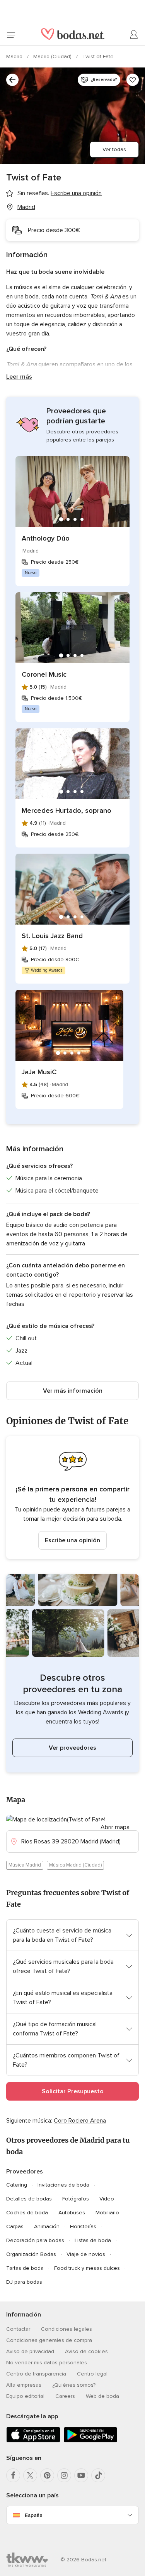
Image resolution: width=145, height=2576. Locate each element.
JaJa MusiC (39, 1072)
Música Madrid (25, 1865)
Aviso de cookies (86, 2351)
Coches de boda (27, 2213)
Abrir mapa (115, 1827)
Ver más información (73, 1391)
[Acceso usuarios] (134, 35)
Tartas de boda (25, 2268)
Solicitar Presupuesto (73, 2091)
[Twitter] (30, 2475)
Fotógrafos (76, 2199)
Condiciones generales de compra (49, 2340)
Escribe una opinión (72, 1540)
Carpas (15, 2226)
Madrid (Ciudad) (53, 56)
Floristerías (83, 2226)
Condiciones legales (67, 2329)
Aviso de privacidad (30, 2351)
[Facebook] (13, 2475)
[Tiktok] (98, 2475)
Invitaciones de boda (63, 2185)
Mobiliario (107, 2213)
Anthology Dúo (46, 538)
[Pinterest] (47, 2475)
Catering (17, 2185)
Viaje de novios (86, 2254)
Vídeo (107, 2199)
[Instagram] (64, 2475)
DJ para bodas (24, 2282)
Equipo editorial (25, 2396)
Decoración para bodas (35, 2240)
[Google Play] (90, 2441)
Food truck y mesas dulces (87, 2268)
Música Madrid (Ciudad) (75, 1865)
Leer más (19, 377)
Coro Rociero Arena (80, 2121)
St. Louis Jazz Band (52, 936)
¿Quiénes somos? (74, 2385)
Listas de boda (93, 2240)
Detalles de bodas (29, 2199)
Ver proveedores (72, 1748)
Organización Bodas (31, 2254)
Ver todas (114, 149)
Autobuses (72, 2213)
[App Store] (33, 2441)
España (34, 2515)
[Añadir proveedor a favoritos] (133, 80)
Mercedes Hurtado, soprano (67, 810)
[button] (72, 1498)
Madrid (15, 56)
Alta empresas (24, 2385)
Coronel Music (44, 674)
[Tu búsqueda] (12, 80)
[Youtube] (81, 2475)
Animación (47, 2226)
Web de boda (102, 2396)
